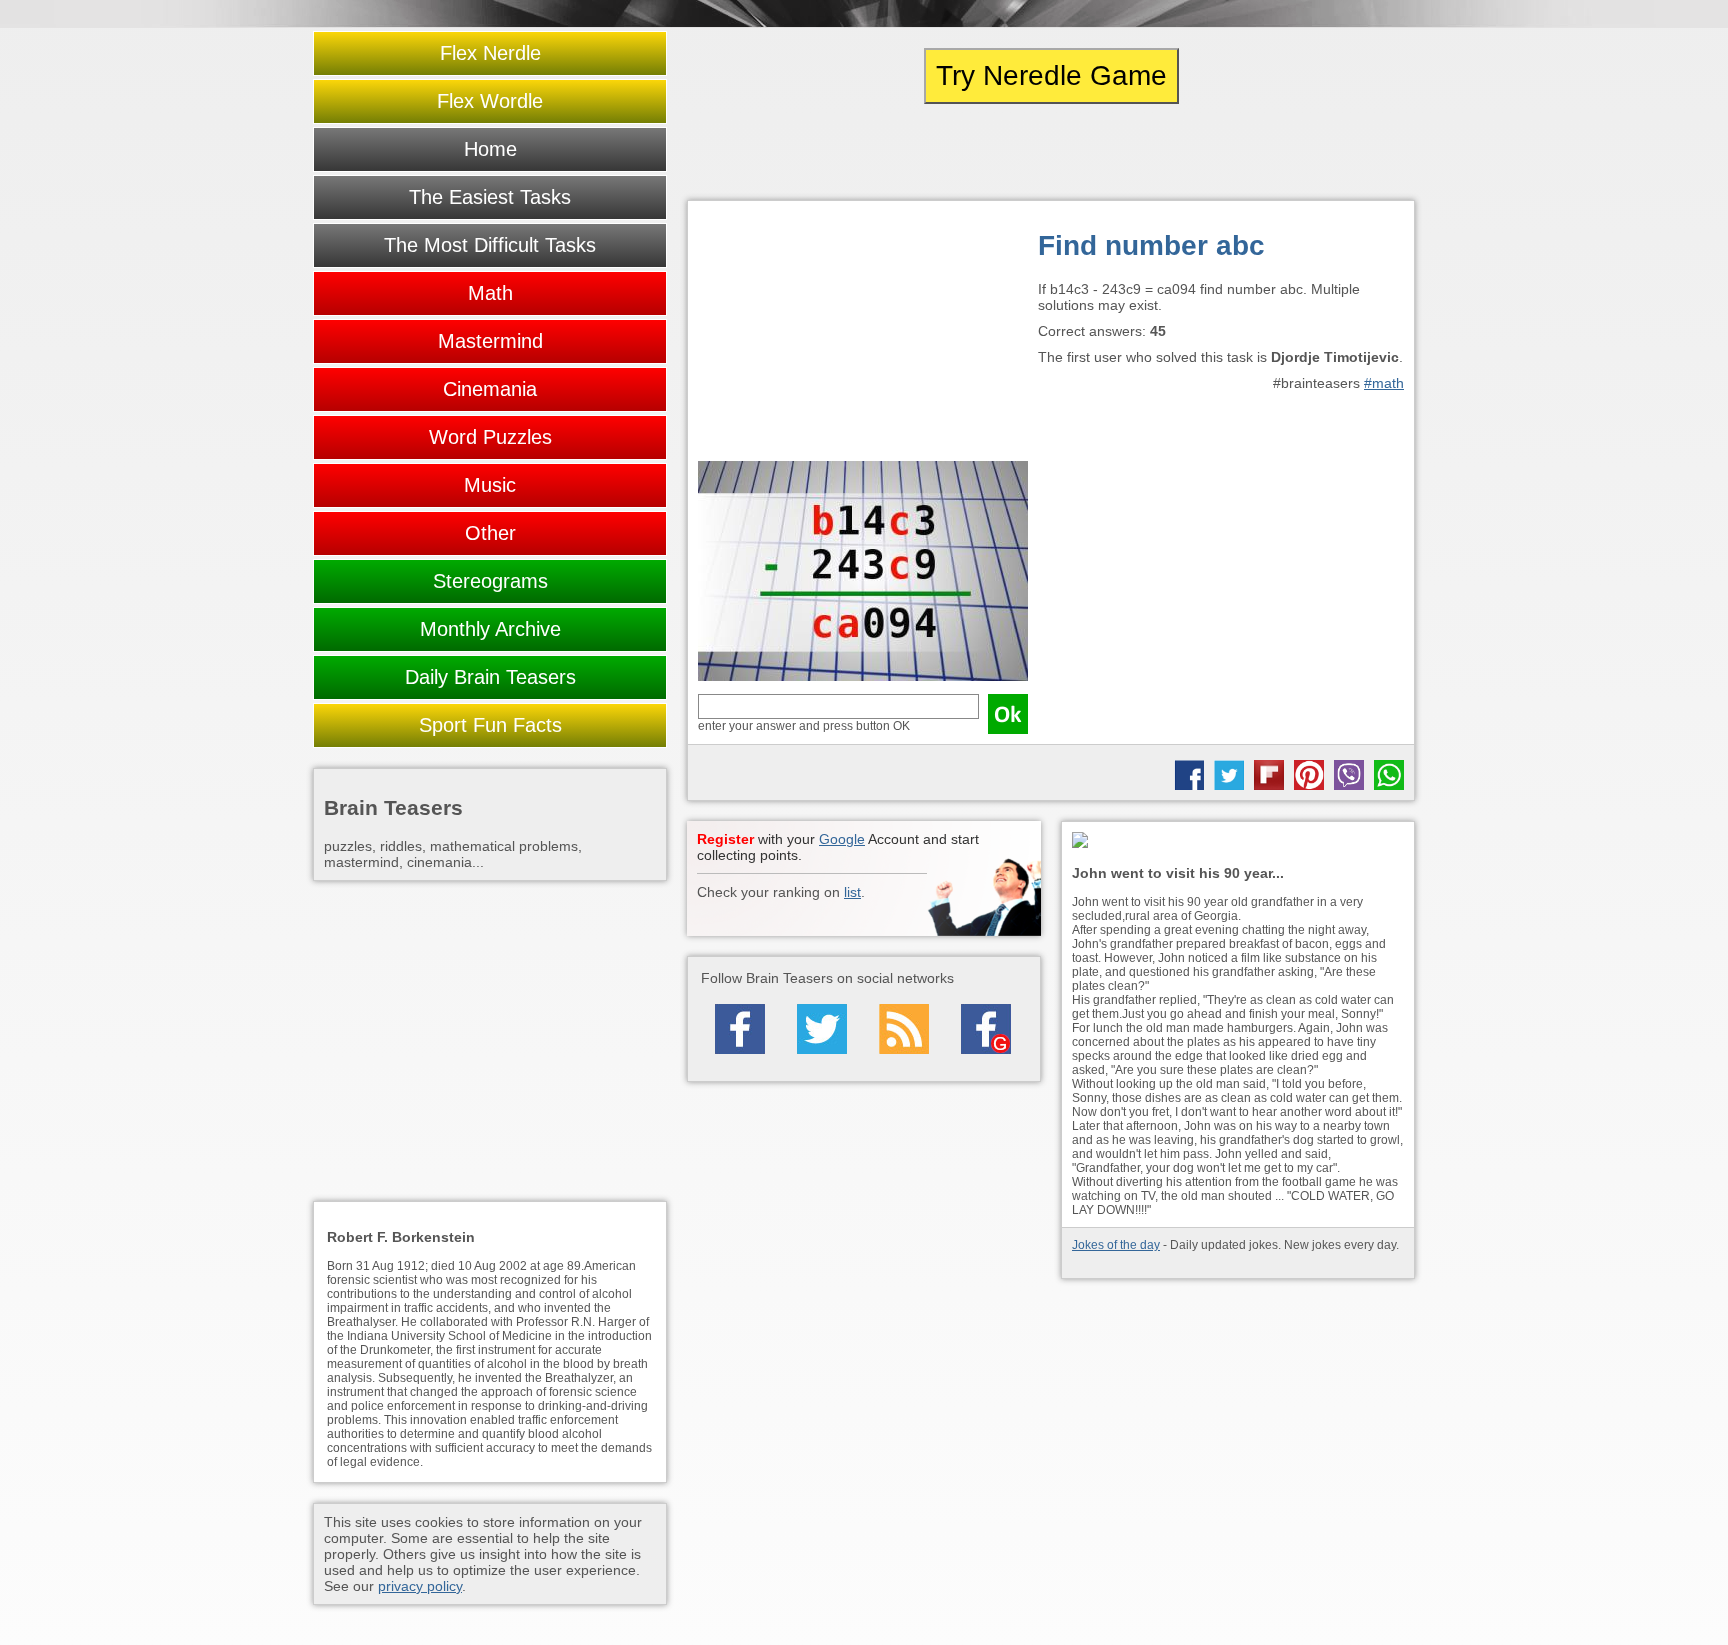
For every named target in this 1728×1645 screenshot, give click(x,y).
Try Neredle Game (1051, 75)
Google (842, 839)
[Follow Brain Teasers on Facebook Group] (986, 1029)
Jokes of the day (1116, 1245)
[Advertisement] (863, 336)
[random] (1051, 152)
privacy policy (420, 1586)
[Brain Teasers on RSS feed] (904, 1029)
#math (1384, 383)
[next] (1305, 152)
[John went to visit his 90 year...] (1238, 841)
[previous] (797, 152)
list (852, 892)
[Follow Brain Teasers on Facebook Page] (740, 1029)
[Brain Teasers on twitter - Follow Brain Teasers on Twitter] (822, 1029)
